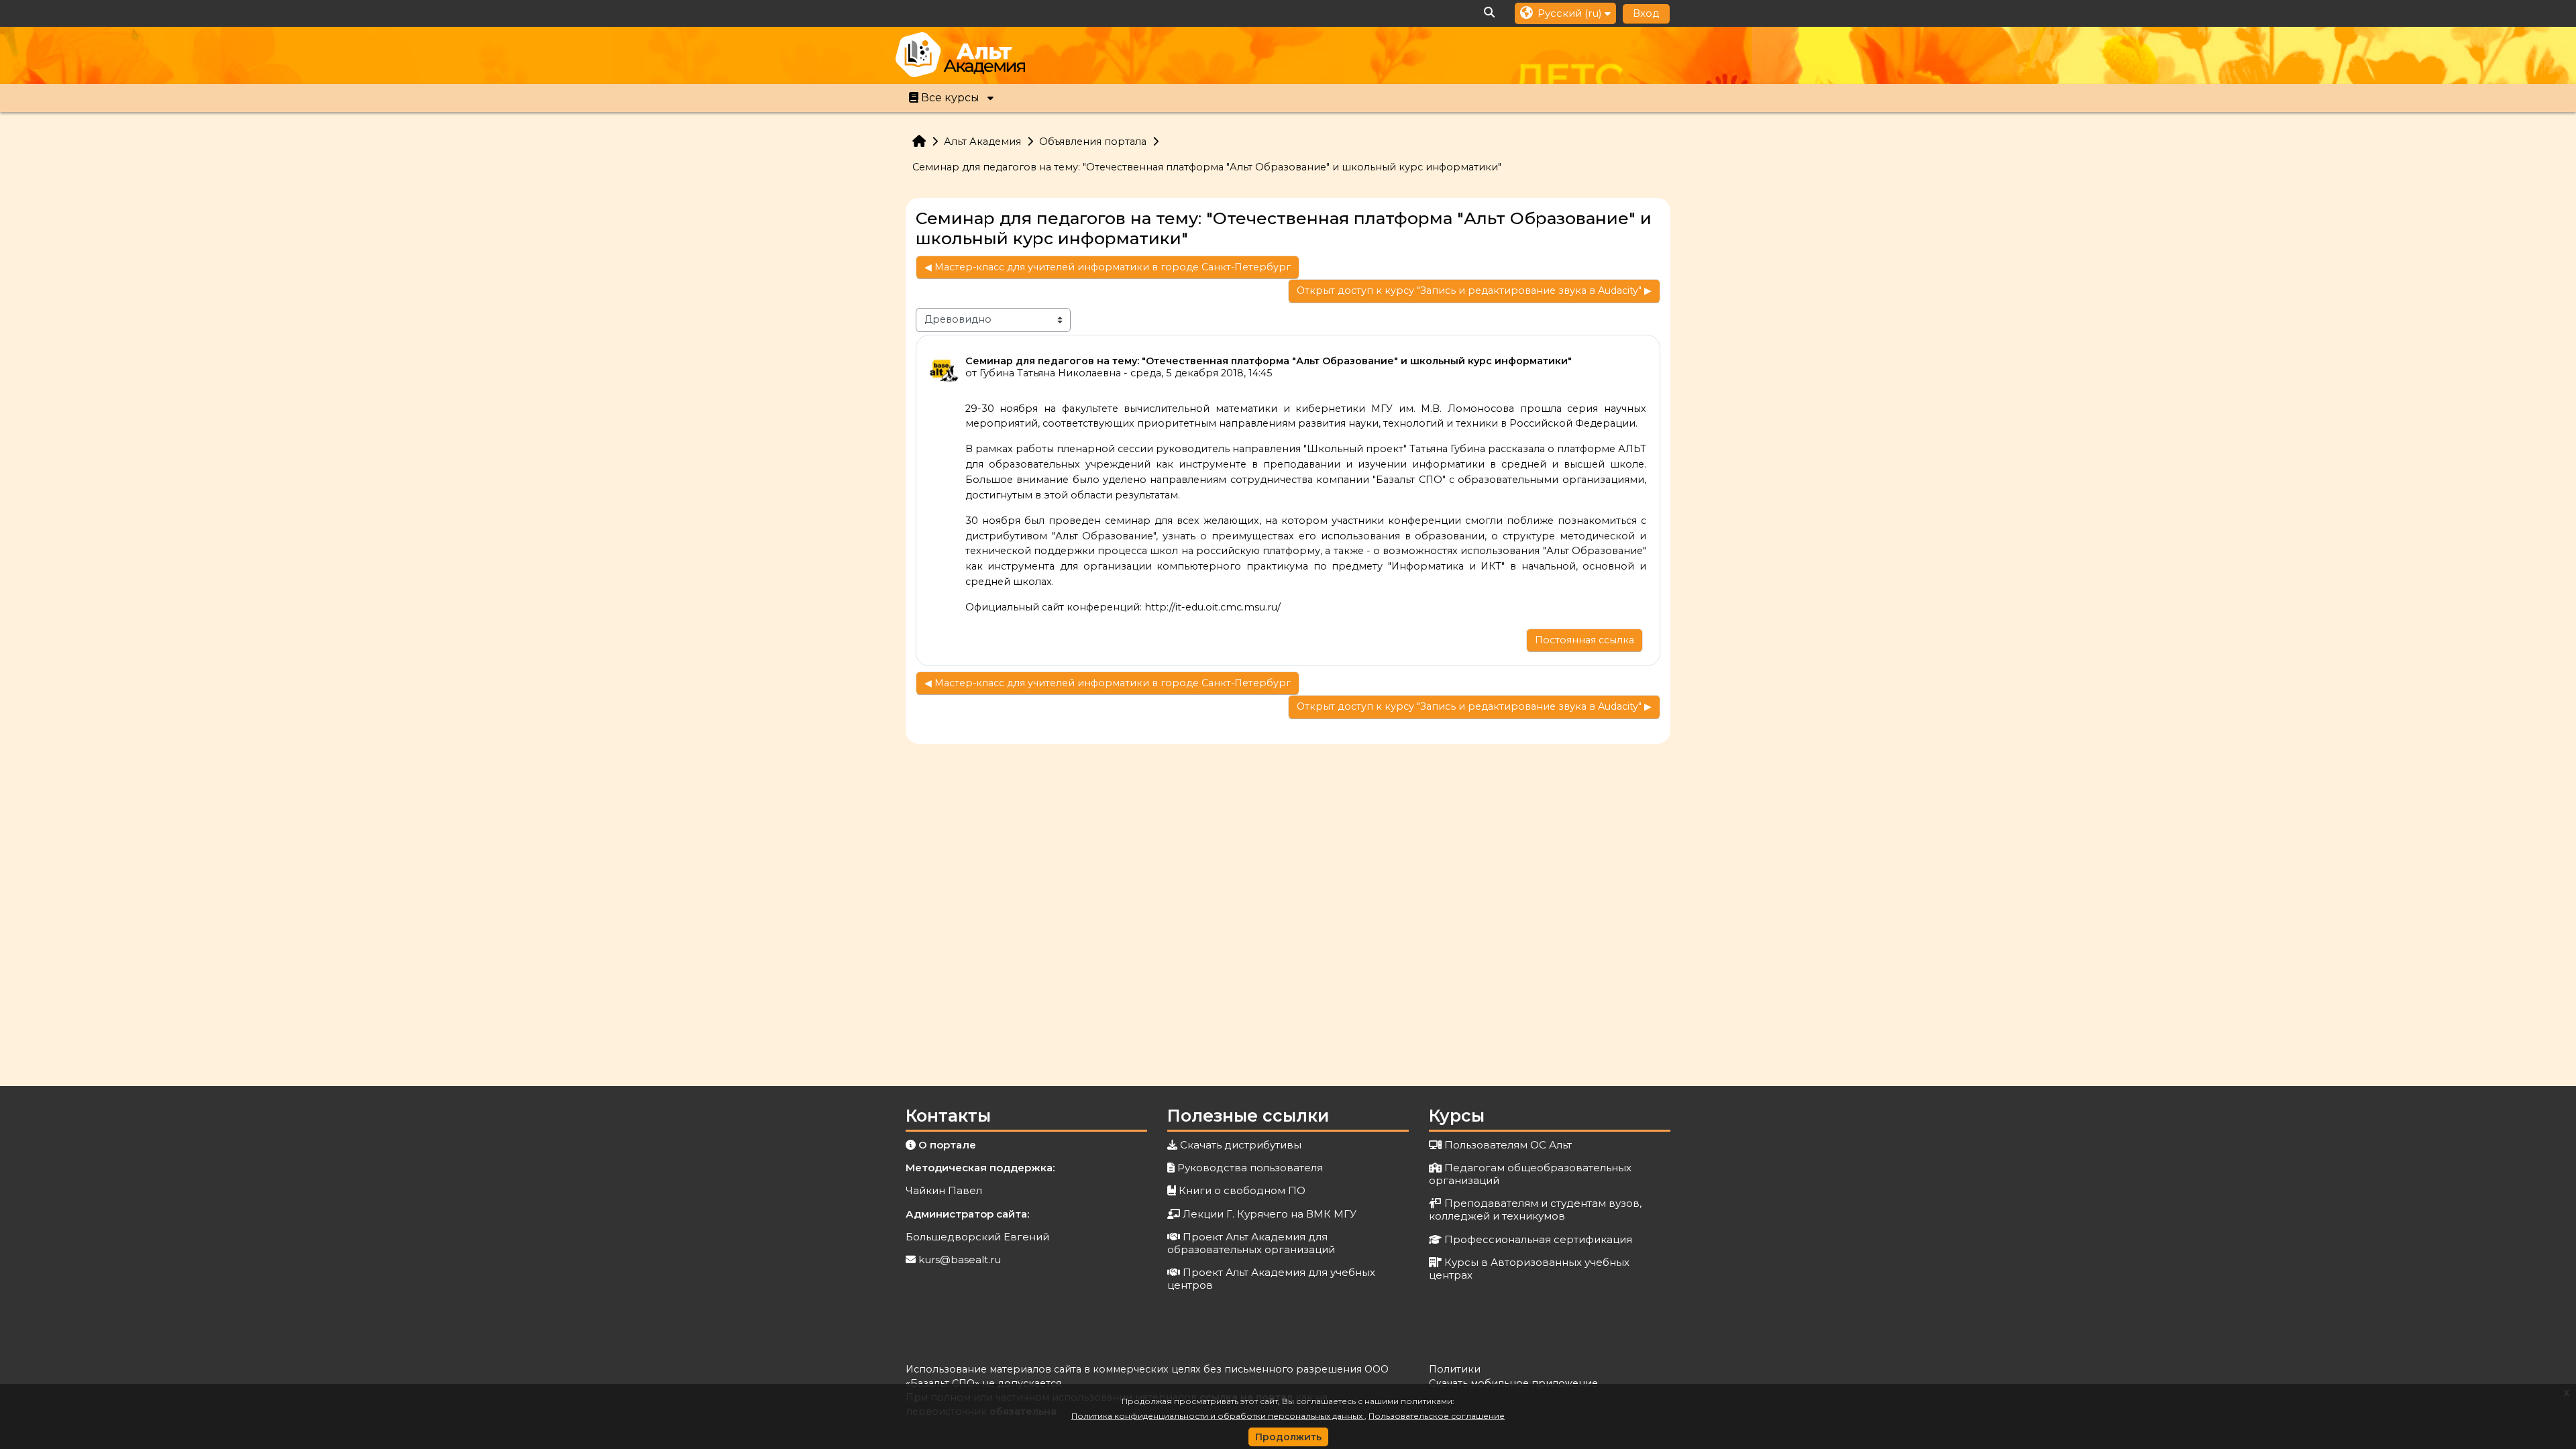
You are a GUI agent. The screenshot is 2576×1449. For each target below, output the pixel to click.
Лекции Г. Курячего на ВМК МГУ (1270, 1214)
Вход (1646, 13)
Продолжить (1288, 1437)
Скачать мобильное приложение (1513, 1383)
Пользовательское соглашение (1437, 1416)
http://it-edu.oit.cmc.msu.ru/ (1213, 607)
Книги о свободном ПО (1242, 1190)
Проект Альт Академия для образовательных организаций (1251, 1243)
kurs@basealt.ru (960, 1259)
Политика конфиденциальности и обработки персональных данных (1218, 1416)
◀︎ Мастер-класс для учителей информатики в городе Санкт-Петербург (1108, 267)
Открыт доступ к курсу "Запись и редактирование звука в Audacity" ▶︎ (1474, 290)
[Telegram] (1660, 57)
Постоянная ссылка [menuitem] (1585, 640)
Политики (1455, 1369)
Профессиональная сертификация (1538, 1239)
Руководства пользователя (1250, 1168)
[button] (1490, 13)
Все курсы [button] (950, 98)
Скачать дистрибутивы (1241, 1145)
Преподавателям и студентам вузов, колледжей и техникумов (1535, 1210)
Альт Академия (982, 142)
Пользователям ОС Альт (1508, 1145)
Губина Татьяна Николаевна (1050, 373)
